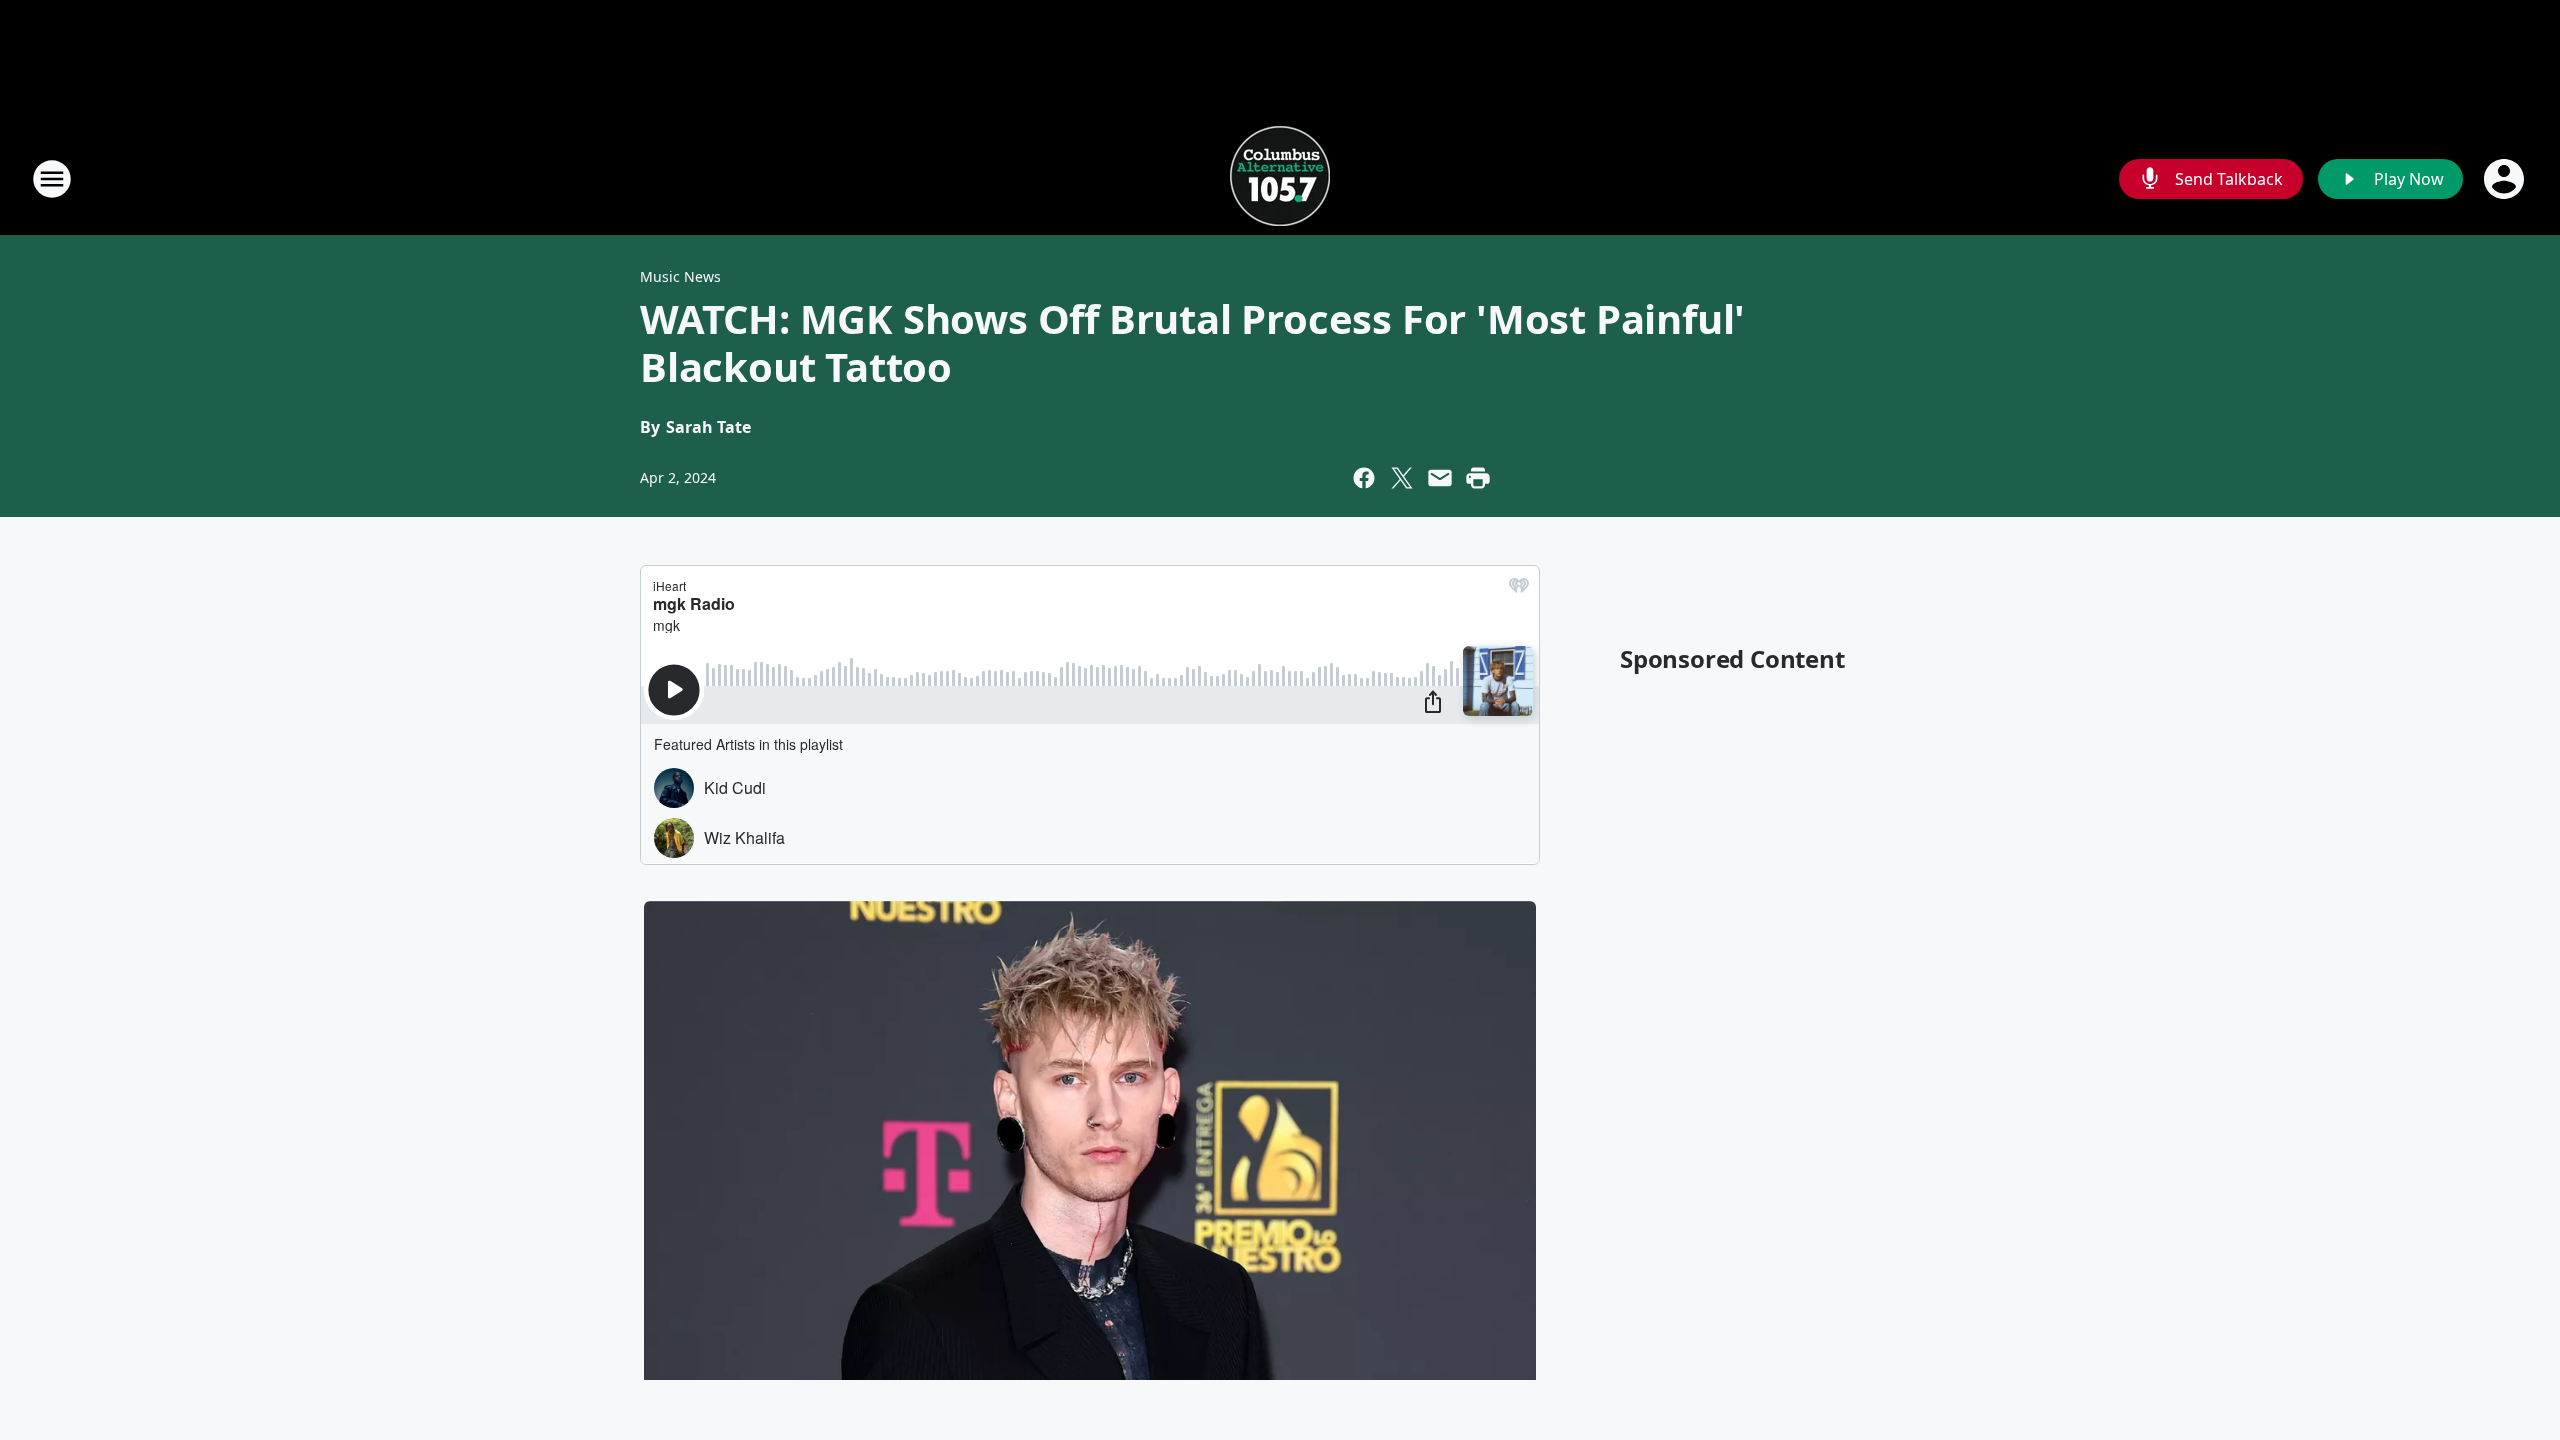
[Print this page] (1478, 478)
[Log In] (2506, 179)
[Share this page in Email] (1440, 478)
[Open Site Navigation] (52, 179)
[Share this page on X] (1402, 478)
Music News (680, 276)
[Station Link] (1280, 178)
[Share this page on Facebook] (1364, 478)
